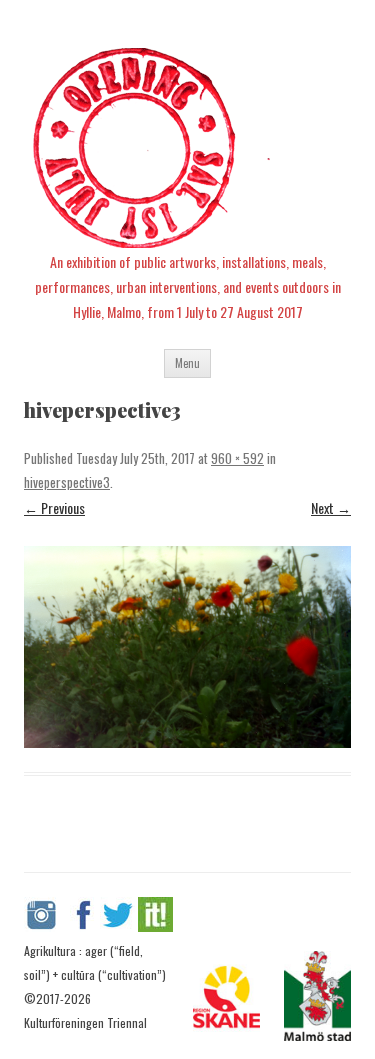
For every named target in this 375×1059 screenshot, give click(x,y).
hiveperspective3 (67, 482)
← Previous (54, 507)
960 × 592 (237, 458)
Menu (187, 363)
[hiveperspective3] (187, 647)
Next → (331, 507)
